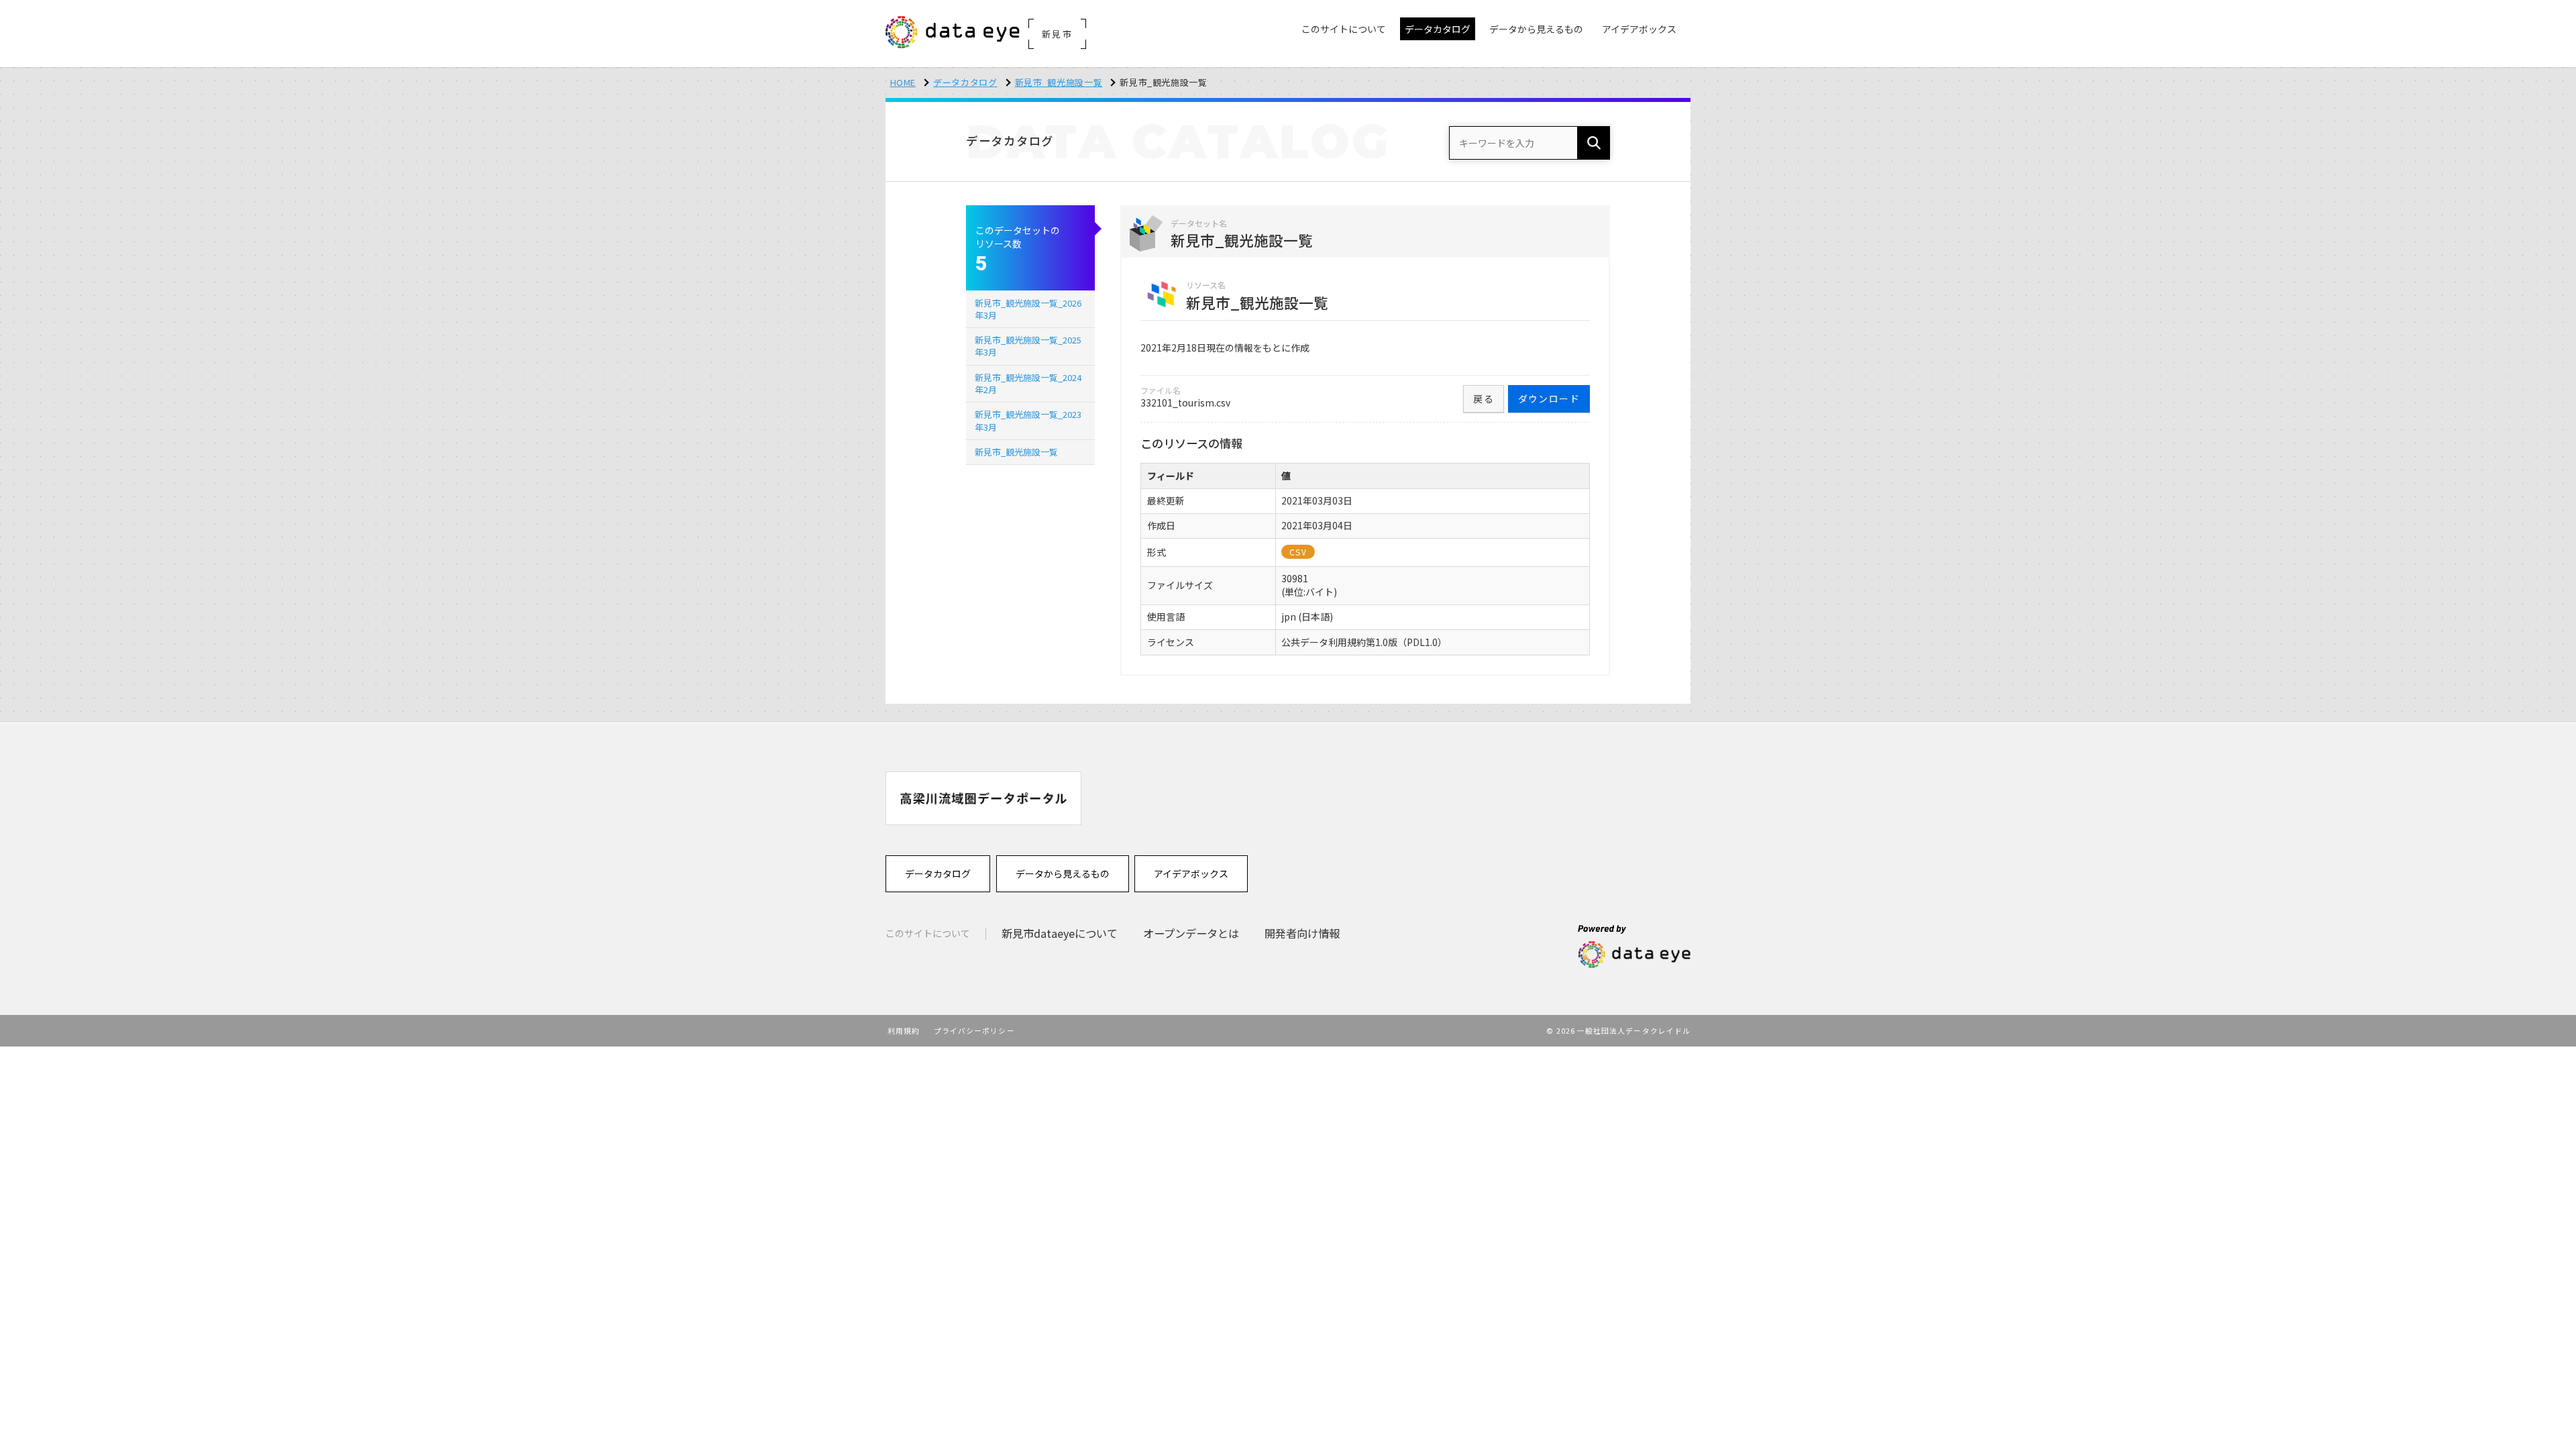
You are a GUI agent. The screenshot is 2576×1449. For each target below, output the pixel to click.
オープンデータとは (1191, 933)
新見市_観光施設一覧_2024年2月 (1028, 383)
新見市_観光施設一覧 (1059, 82)
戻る (1484, 398)
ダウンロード (1549, 398)
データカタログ (965, 82)
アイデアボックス (1191, 873)
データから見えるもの (1063, 873)
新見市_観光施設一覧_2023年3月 (1028, 420)
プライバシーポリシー (974, 1030)
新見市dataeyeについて (1060, 933)
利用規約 (904, 1030)
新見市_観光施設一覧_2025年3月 (1028, 346)
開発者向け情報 (1302, 933)
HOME (903, 82)
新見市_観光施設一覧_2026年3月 (1028, 309)
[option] (983, 798)
